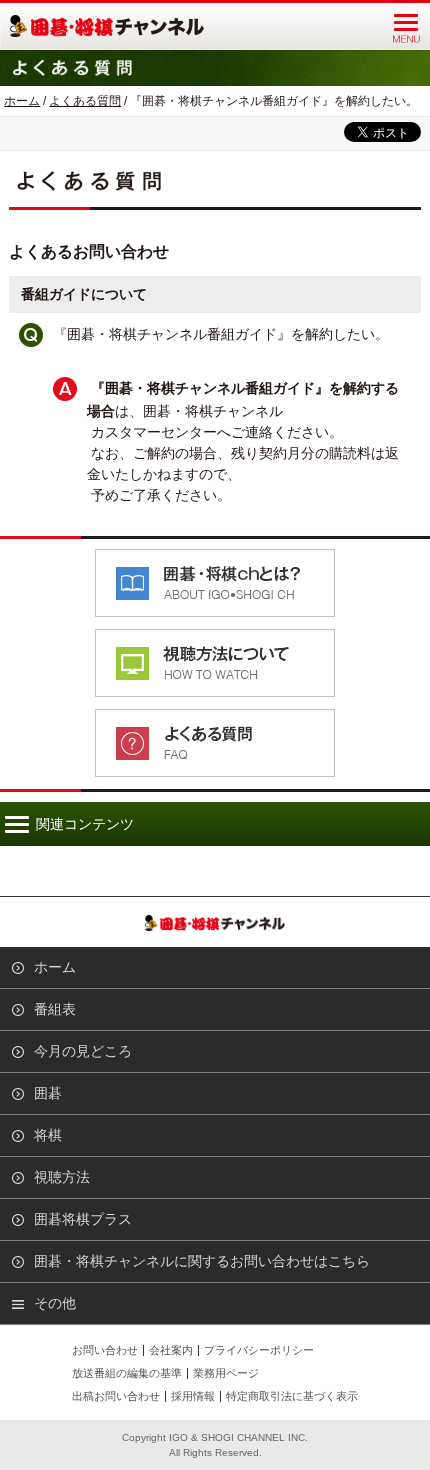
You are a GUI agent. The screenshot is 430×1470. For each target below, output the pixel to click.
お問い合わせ (105, 1350)
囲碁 (48, 1093)
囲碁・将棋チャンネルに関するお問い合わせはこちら (202, 1261)
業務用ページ (226, 1373)
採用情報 (193, 1396)
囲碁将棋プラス (83, 1219)
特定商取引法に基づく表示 (292, 1396)
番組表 (55, 1009)
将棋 (48, 1135)
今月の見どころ (83, 1051)
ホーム (22, 101)
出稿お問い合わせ (116, 1396)
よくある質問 (85, 101)
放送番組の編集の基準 (127, 1373)
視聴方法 (62, 1177)
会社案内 (171, 1350)
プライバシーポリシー (259, 1350)
